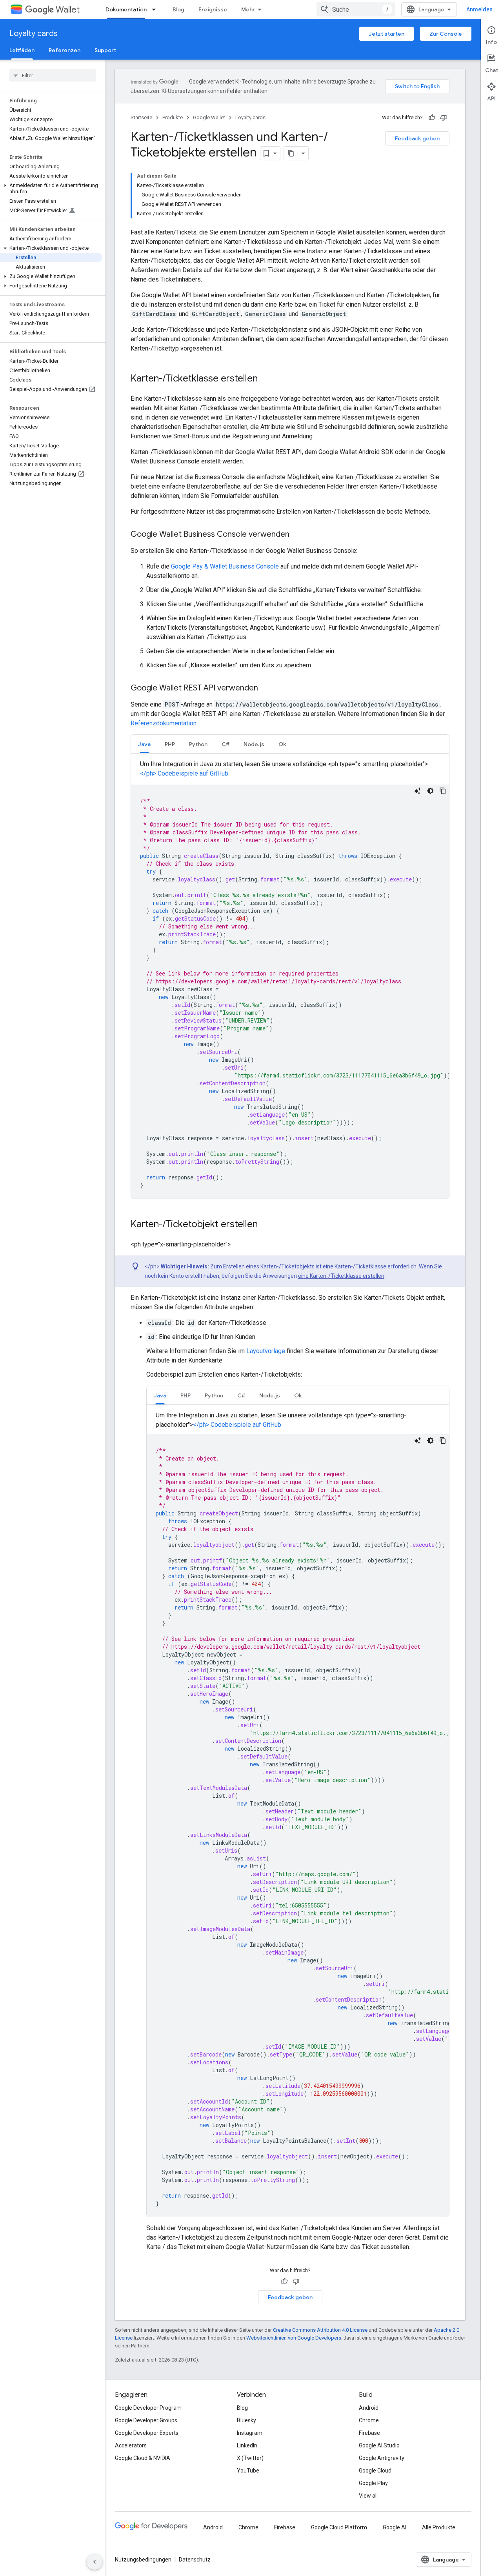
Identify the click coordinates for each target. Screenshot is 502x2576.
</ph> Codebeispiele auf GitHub (184, 773)
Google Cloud (375, 2471)
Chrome (369, 2420)
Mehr (248, 9)
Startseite (141, 117)
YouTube (248, 2471)
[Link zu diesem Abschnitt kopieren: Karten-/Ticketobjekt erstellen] (266, 1225)
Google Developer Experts (147, 2433)
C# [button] (226, 744)
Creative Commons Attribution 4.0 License (320, 2330)
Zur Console (446, 34)
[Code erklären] (418, 791)
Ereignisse (213, 9)
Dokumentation (126, 9)
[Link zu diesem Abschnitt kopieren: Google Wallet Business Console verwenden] (297, 535)
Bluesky (246, 2420)
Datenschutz (195, 2560)
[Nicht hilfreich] (444, 118)
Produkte (173, 117)
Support (105, 50)
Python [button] (198, 744)
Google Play (373, 2483)
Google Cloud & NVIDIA (143, 2458)
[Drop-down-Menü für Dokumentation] (156, 9)
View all (368, 2496)
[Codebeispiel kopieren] (443, 791)
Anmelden (479, 9)
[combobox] (356, 9)
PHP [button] (170, 744)
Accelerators (131, 2445)
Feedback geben (417, 138)
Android (369, 2408)
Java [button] (144, 744)
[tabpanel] (290, 979)
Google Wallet (209, 117)
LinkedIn (247, 2445)
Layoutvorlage (266, 1351)
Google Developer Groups (146, 2420)
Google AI (395, 2527)
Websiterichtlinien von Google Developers (294, 2338)
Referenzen (65, 50)
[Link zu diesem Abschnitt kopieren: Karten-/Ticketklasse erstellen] (266, 379)
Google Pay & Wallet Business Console (225, 566)
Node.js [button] (254, 744)
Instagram (250, 2433)
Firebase (369, 2433)
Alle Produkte (439, 2527)
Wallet (68, 10)
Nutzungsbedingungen (143, 2560)
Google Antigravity (382, 2458)
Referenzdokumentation (164, 723)
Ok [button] (282, 744)
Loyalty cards (34, 34)
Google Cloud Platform (339, 2527)
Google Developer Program (148, 2408)
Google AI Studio (379, 2445)
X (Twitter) (250, 2458)
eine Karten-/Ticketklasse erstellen (341, 1276)
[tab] (144, 744)
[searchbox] (53, 75)
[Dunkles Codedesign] (430, 791)
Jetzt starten (387, 34)
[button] (51, 189)
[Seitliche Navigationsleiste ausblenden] (95, 2562)
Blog (178, 9)
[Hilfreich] (432, 118)
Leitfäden (22, 50)
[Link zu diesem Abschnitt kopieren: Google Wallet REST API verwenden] (266, 689)
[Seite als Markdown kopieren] (291, 153)
